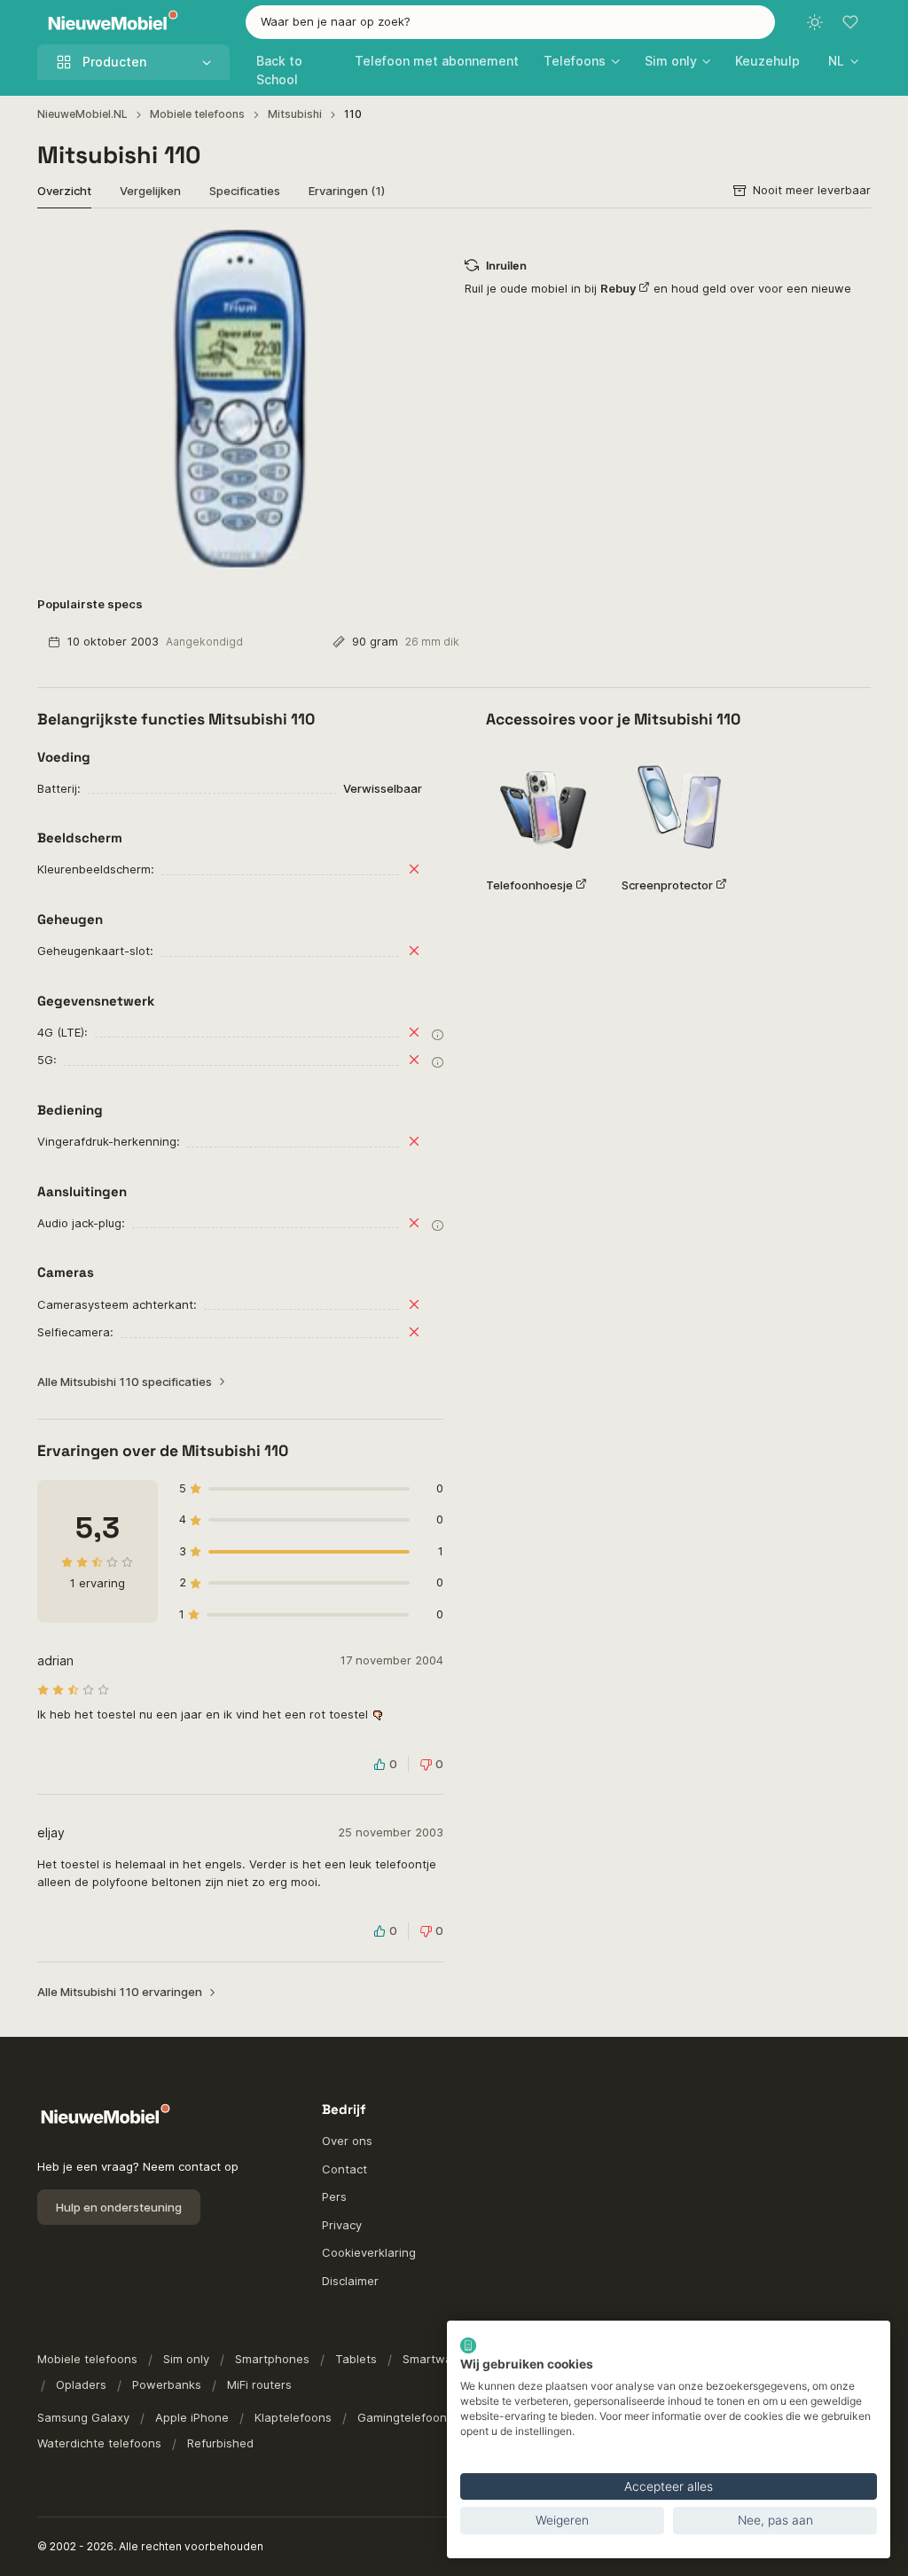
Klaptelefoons (293, 2417)
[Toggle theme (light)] (815, 22)
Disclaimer (350, 2281)
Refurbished (220, 2443)
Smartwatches (443, 2359)
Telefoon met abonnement (437, 61)
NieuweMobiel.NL (82, 114)
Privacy (342, 2225)
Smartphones (272, 2359)
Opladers (81, 2384)
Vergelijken (150, 191)
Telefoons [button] (575, 61)
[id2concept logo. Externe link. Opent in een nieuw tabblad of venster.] (468, 2345)
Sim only (186, 2359)
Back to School (279, 70)
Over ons (347, 2141)
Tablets (356, 2359)
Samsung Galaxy (83, 2417)
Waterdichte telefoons (99, 2443)
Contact (344, 2169)
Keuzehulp (767, 61)
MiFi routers (259, 2384)
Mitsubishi (295, 114)
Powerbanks (167, 2384)
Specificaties (245, 191)
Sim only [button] (671, 61)
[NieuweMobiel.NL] (109, 23)
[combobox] (511, 22)
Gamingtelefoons (405, 2417)
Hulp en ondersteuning (119, 2207)
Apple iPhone (192, 2417)
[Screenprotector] (679, 806)
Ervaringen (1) (347, 191)
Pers (334, 2196)
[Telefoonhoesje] (543, 806)
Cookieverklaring (369, 2252)
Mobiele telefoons (197, 114)
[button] (843, 61)
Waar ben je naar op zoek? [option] (336, 21)
